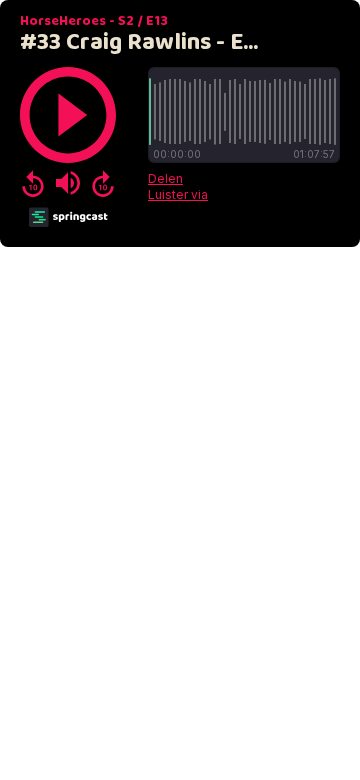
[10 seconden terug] (33, 183)
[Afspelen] (68, 115)
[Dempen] (68, 183)
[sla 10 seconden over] (103, 183)
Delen (165, 178)
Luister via (178, 194)
